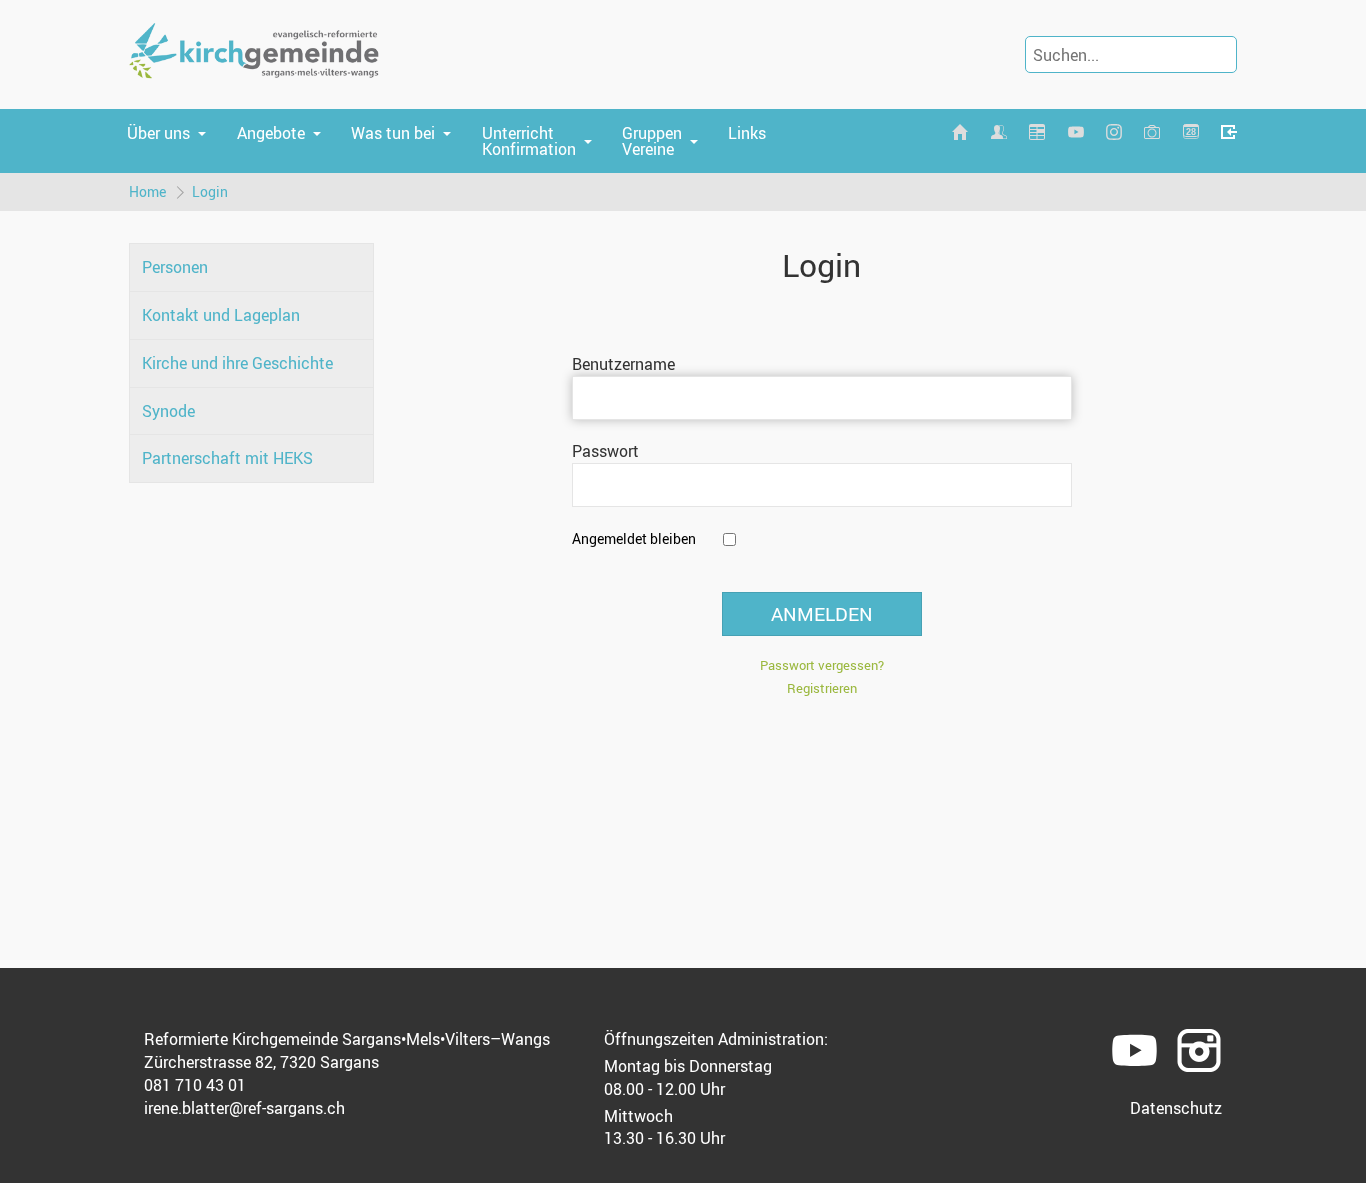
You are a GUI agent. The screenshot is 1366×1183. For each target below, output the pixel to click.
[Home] (960, 133)
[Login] (1229, 133)
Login (210, 191)
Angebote (271, 133)
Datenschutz (1176, 1108)
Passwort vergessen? (822, 665)
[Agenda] (1037, 133)
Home (147, 191)
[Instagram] (1114, 133)
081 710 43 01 (195, 1085)
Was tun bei (393, 133)
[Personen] (999, 133)
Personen (175, 267)
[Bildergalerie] (1152, 133)
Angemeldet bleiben (634, 538)
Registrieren (822, 688)
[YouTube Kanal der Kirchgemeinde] (1075, 133)
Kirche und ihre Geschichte (237, 363)
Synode (168, 411)
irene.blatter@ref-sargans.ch (244, 1108)
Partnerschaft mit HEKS (227, 458)
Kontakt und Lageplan (221, 315)
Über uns (158, 133)
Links (747, 133)
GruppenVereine (652, 141)
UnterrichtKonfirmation (529, 141)
